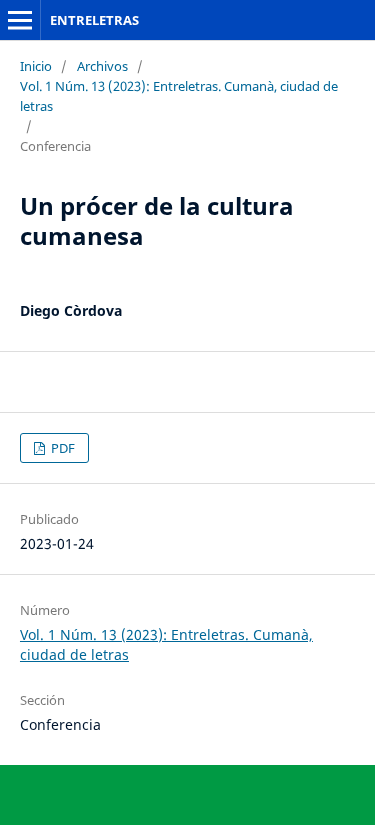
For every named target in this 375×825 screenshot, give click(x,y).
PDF (61, 448)
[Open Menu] (20, 20)
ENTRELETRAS (94, 20)
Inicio (36, 66)
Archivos (102, 66)
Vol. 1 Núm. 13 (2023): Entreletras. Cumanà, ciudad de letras (179, 96)
